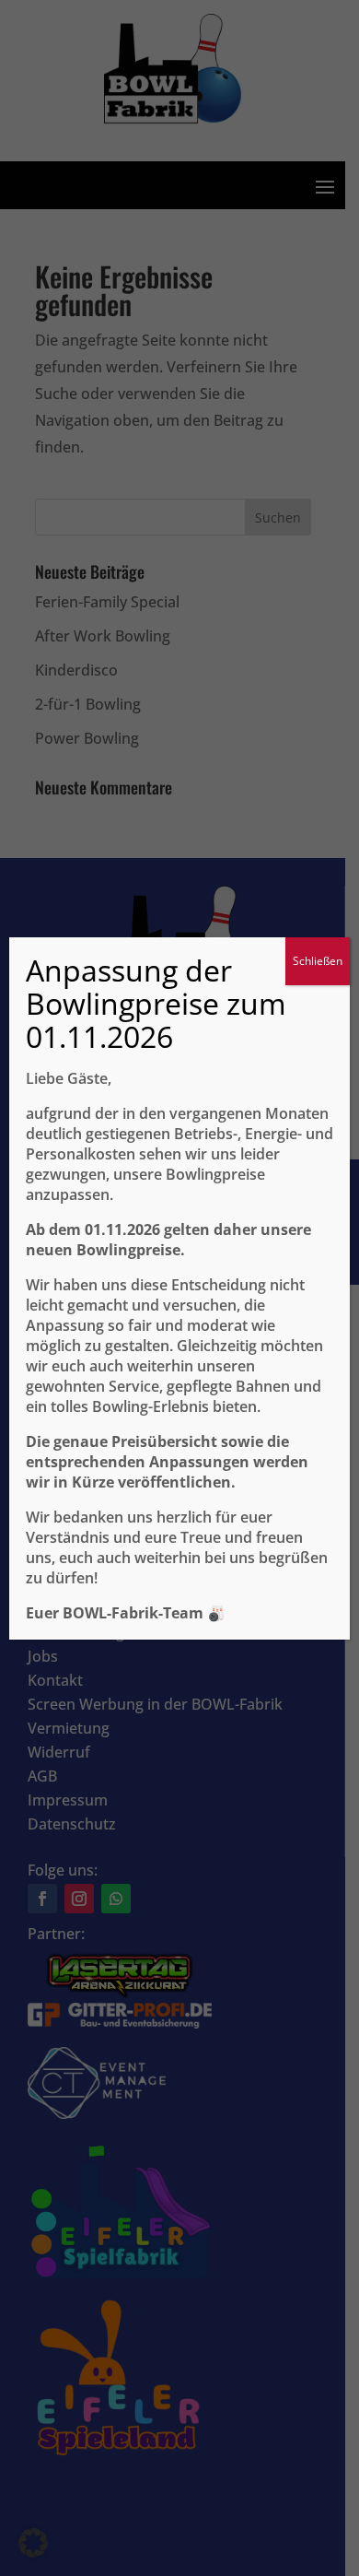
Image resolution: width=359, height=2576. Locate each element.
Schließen (318, 961)
